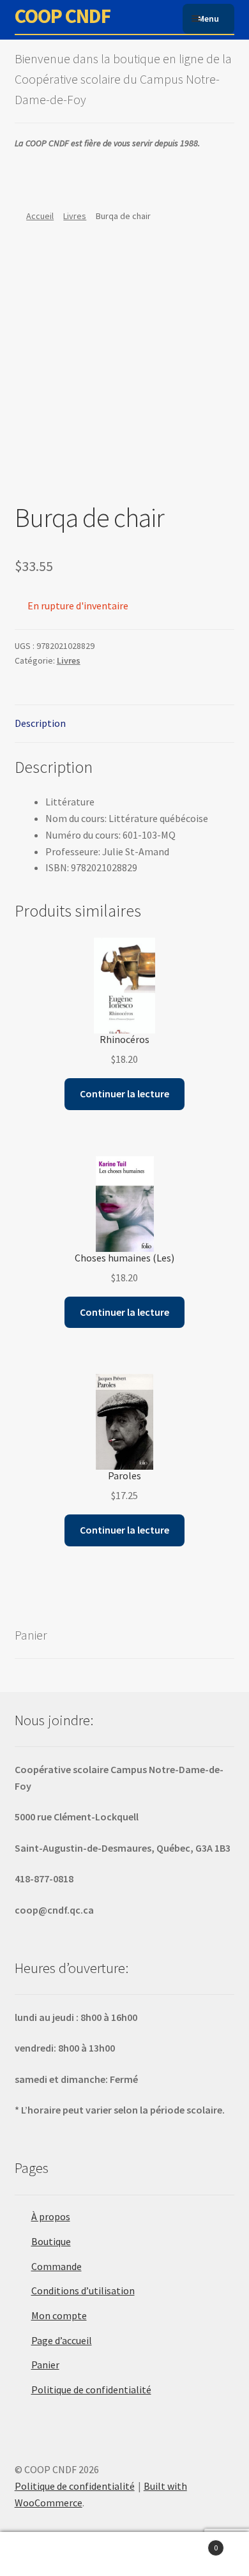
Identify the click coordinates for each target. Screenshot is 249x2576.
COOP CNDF (63, 16)
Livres (75, 216)
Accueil (40, 216)
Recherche (124, 2554)
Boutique (51, 2241)
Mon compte (59, 2315)
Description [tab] (40, 723)
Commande (57, 2266)
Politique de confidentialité (91, 2389)
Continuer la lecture (124, 1094)
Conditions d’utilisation (83, 2290)
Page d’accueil (62, 2340)
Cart (192, 2543)
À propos (51, 2216)
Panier (45, 2365)
